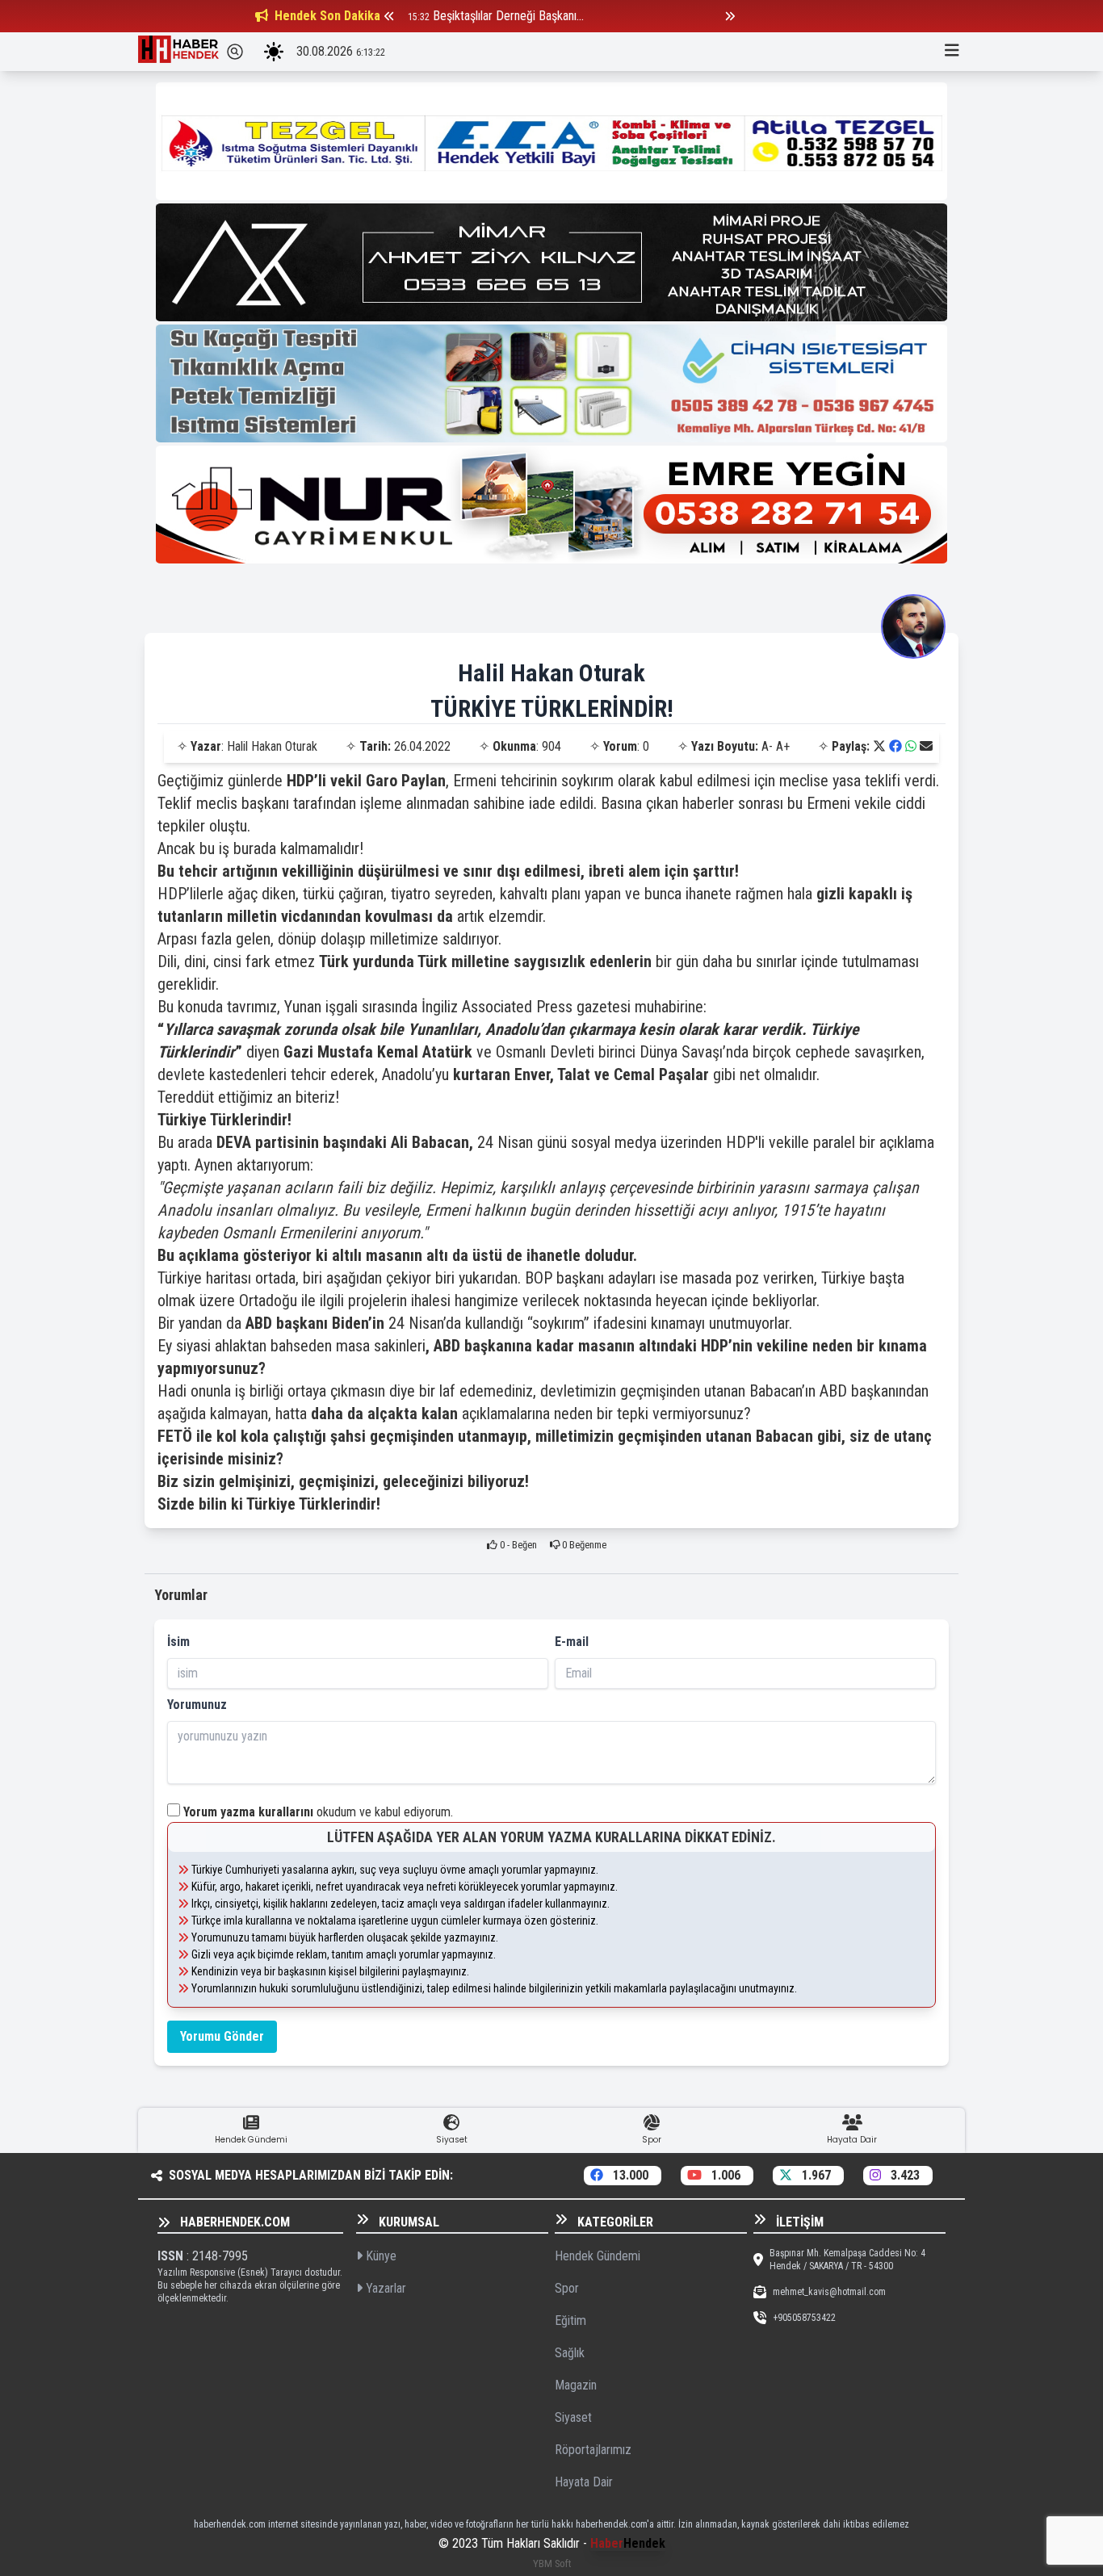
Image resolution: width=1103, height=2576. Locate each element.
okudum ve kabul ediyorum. (318, 1812)
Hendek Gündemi (598, 2256)
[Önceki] (389, 16)
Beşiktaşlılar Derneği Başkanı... (508, 16)
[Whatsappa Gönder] (911, 746)
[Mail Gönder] (926, 746)
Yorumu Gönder (222, 2036)
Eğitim (570, 2320)
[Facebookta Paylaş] (895, 746)
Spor (567, 2288)
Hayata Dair (584, 2482)
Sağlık (570, 2353)
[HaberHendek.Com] (178, 52)
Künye (380, 2256)
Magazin (576, 2385)
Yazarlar (384, 2288)
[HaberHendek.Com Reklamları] (551, 141)
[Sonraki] (730, 16)
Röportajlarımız (593, 2450)
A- (767, 746)
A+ (783, 746)
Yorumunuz (197, 1705)
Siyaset (573, 2417)
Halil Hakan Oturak (551, 673)
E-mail (572, 1642)
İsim (178, 1642)
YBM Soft (552, 2563)
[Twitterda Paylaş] (879, 746)
